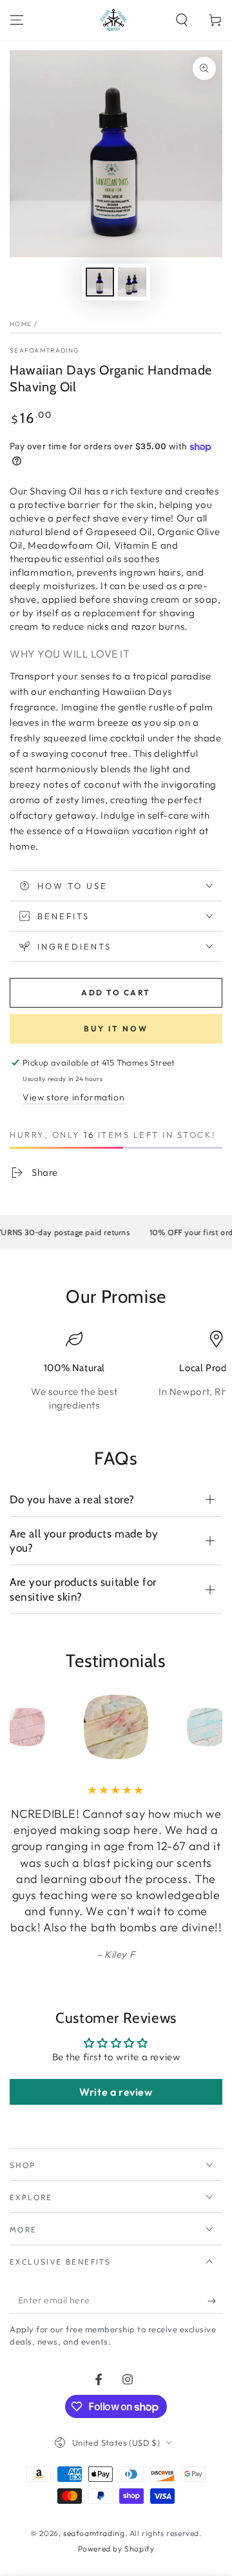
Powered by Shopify (116, 2549)
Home (21, 324)
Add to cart (116, 992)
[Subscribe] (215, 2301)
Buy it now (116, 1029)
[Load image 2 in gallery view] (132, 282)
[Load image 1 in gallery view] (100, 282)
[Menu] (17, 20)
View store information (73, 1097)
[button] (182, 20)
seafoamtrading (44, 350)
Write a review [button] (116, 2092)
